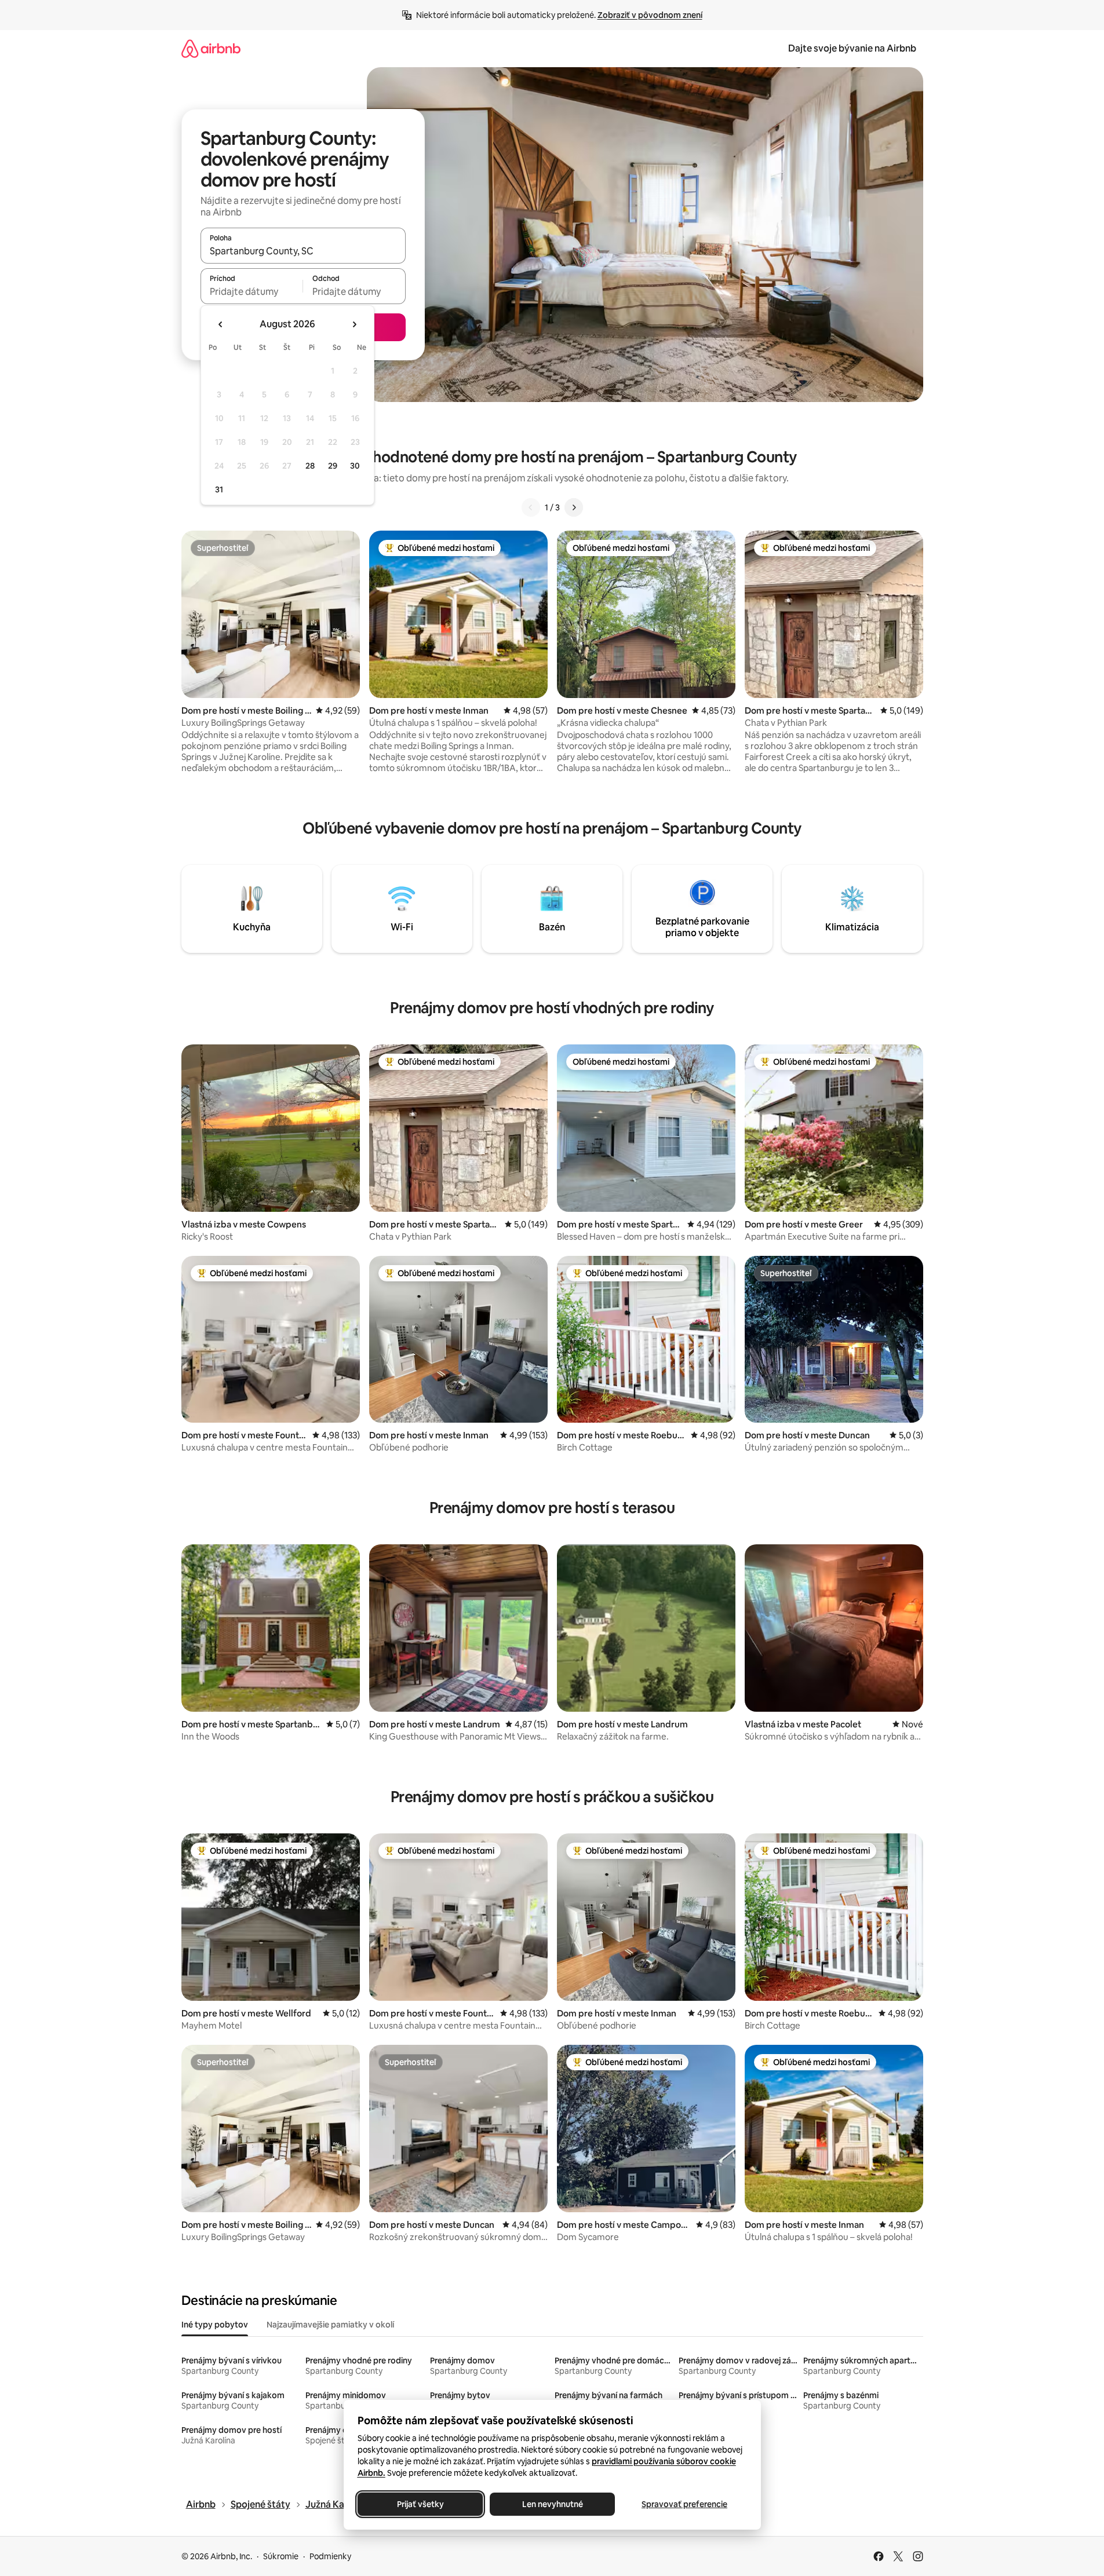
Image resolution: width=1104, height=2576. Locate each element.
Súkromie (281, 2556)
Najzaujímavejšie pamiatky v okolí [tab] (330, 2325)
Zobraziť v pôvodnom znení (650, 15)
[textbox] (252, 291)
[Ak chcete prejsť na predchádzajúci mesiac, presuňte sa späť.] (221, 324)
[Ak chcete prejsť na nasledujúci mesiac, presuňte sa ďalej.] (354, 324)
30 (355, 466)
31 (219, 489)
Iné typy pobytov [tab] (215, 2325)
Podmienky (330, 2556)
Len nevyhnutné (552, 2504)
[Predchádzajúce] (531, 507)
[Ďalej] (574, 507)
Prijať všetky (420, 2504)
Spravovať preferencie (684, 2504)
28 (310, 466)
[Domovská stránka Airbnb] (211, 48)
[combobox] (303, 251)
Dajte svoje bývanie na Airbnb (852, 48)
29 (333, 466)
